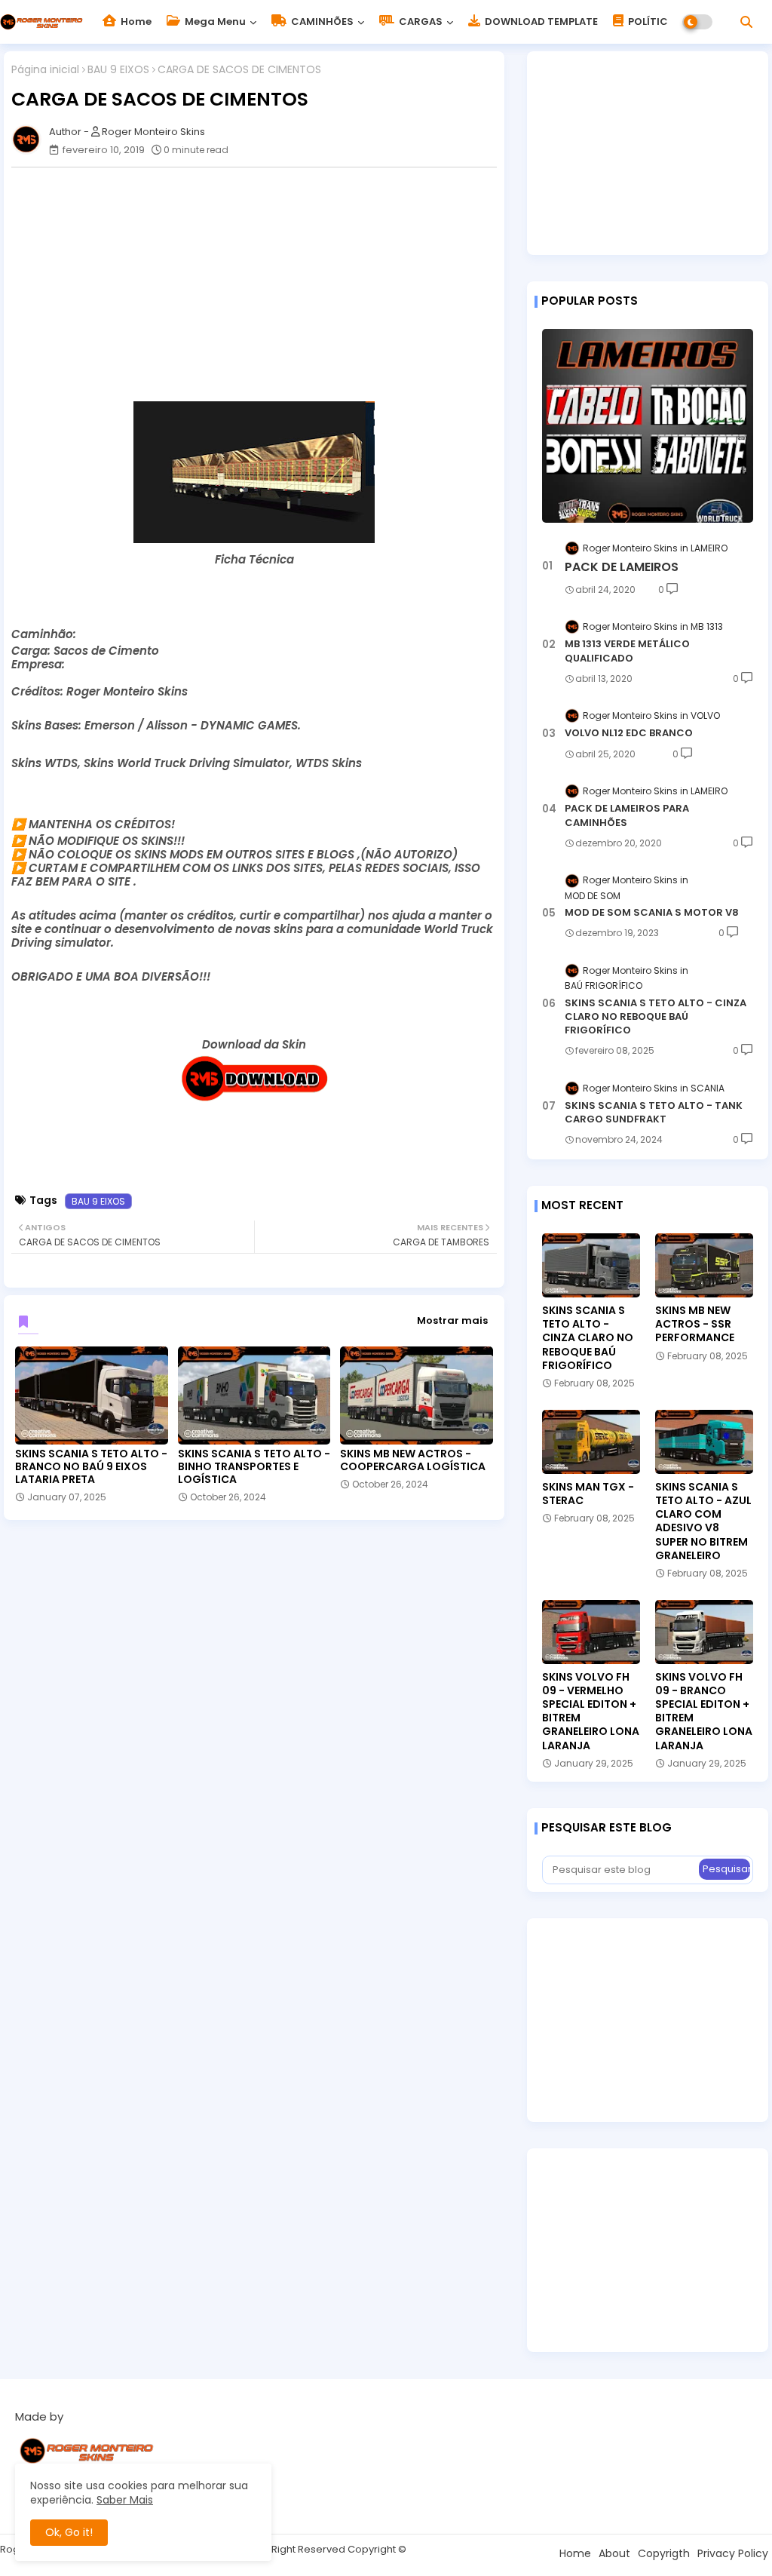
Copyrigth (664, 2553)
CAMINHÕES (321, 21)
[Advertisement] (262, 284)
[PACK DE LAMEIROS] (648, 426)
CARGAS (420, 21)
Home (135, 21)
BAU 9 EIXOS (118, 70)
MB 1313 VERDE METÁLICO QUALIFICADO (627, 651)
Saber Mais (125, 2500)
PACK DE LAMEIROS (622, 567)
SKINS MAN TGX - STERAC (588, 1494)
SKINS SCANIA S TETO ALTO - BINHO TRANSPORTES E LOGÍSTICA (254, 1467)
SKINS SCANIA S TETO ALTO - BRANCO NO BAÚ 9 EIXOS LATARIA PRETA (91, 1467)
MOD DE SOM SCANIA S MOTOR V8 (652, 913)
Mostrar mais (452, 1320)
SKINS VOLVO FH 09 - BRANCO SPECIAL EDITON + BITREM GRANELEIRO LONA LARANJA (704, 1711)
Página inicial (45, 70)
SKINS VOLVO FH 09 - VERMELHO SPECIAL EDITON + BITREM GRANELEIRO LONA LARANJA (591, 1711)
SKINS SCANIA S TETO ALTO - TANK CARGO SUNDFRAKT (654, 1113)
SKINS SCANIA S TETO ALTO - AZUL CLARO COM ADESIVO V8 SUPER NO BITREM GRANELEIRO (703, 1521)
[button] (746, 22)
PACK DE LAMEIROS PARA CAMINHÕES (627, 815)
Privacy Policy (733, 2553)
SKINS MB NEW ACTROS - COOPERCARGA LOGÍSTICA (413, 1460)
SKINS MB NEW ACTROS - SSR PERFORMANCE (695, 1324)
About (614, 2553)
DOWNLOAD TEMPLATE (540, 21)
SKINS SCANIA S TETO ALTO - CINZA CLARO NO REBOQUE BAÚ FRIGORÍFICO (656, 1017)
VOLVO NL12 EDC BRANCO (629, 733)
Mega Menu (214, 21)
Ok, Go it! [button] (69, 2532)
